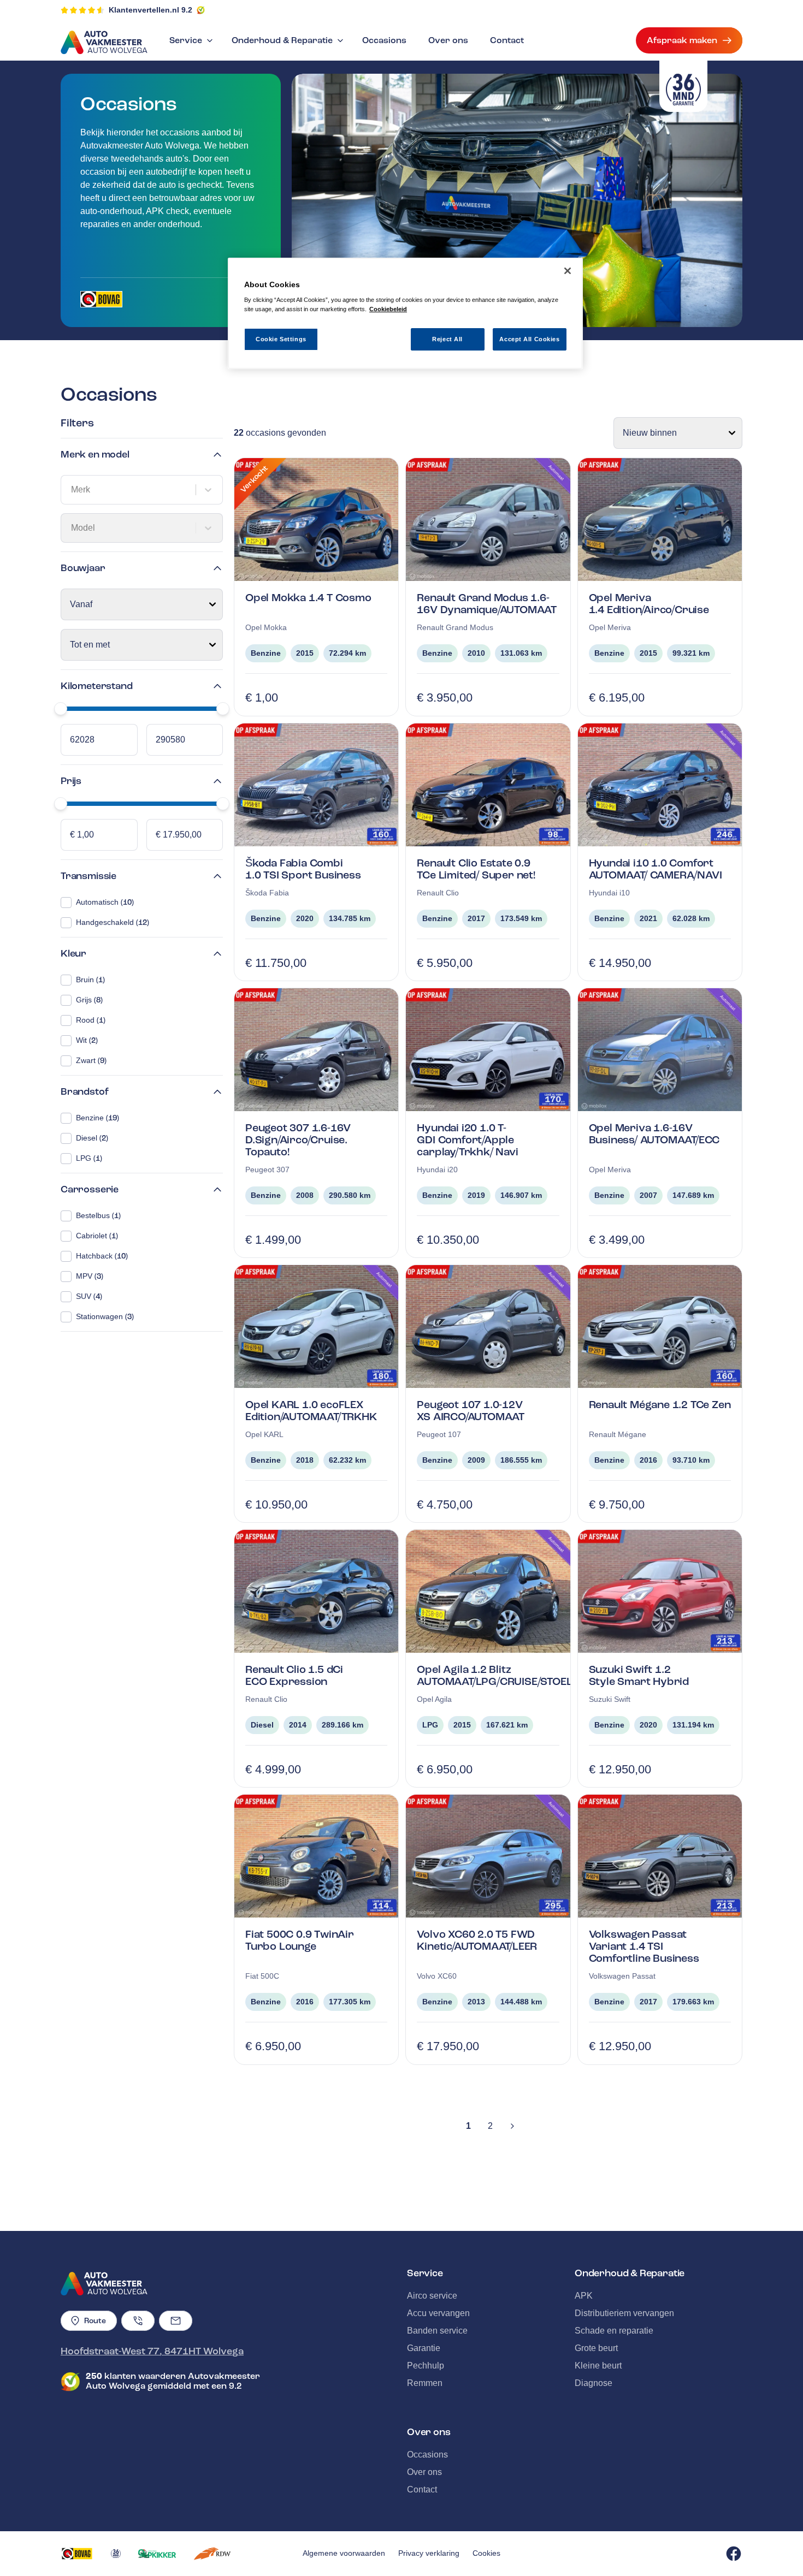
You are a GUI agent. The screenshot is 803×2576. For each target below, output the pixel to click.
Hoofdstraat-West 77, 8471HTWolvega (152, 2351)
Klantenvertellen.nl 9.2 (150, 10)
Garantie (424, 2348)
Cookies (486, 2553)
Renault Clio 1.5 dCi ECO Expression (294, 1675)
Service (186, 40)
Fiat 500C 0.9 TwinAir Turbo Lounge (300, 1940)
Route (95, 2321)
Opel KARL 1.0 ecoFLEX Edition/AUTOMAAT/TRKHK (311, 1411)
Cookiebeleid (388, 309)
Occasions (384, 40)
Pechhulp (426, 2366)
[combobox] (72, 490)
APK (584, 2296)
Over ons (448, 40)
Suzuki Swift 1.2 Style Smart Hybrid (639, 1675)
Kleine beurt (598, 2366)
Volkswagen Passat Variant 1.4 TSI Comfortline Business (644, 1946)
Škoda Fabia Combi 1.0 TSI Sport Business (303, 869)
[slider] (61, 709)
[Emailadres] (176, 2321)
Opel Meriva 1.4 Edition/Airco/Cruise (649, 604)
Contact (507, 40)
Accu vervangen (438, 2313)
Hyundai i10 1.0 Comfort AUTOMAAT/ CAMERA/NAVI (656, 869)
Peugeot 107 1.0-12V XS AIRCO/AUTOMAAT (471, 1411)
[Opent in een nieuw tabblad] (101, 299)
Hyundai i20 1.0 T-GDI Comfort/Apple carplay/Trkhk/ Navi (467, 1140)
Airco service (432, 2296)
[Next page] (512, 2126)
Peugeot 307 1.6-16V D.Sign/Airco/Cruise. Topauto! (298, 1140)
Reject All (447, 339)
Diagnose (594, 2383)
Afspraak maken (682, 40)
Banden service (437, 2331)
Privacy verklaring (429, 2553)
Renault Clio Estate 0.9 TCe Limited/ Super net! (476, 869)
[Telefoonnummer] (138, 2321)
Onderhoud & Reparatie (282, 40)
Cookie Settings (281, 339)
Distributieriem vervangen (624, 2313)
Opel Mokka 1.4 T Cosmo (308, 598)
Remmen (425, 2383)
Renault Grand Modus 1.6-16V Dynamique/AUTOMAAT (487, 604)
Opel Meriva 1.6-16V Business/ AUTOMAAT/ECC (654, 1134)
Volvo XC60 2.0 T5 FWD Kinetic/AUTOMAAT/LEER (477, 1940)
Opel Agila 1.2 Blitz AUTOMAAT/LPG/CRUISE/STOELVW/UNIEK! (521, 1675)
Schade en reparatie (614, 2331)
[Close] (568, 271)
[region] (405, 314)
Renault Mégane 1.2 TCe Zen (660, 1405)
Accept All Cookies (529, 339)
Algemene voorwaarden (344, 2553)
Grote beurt (596, 2348)
